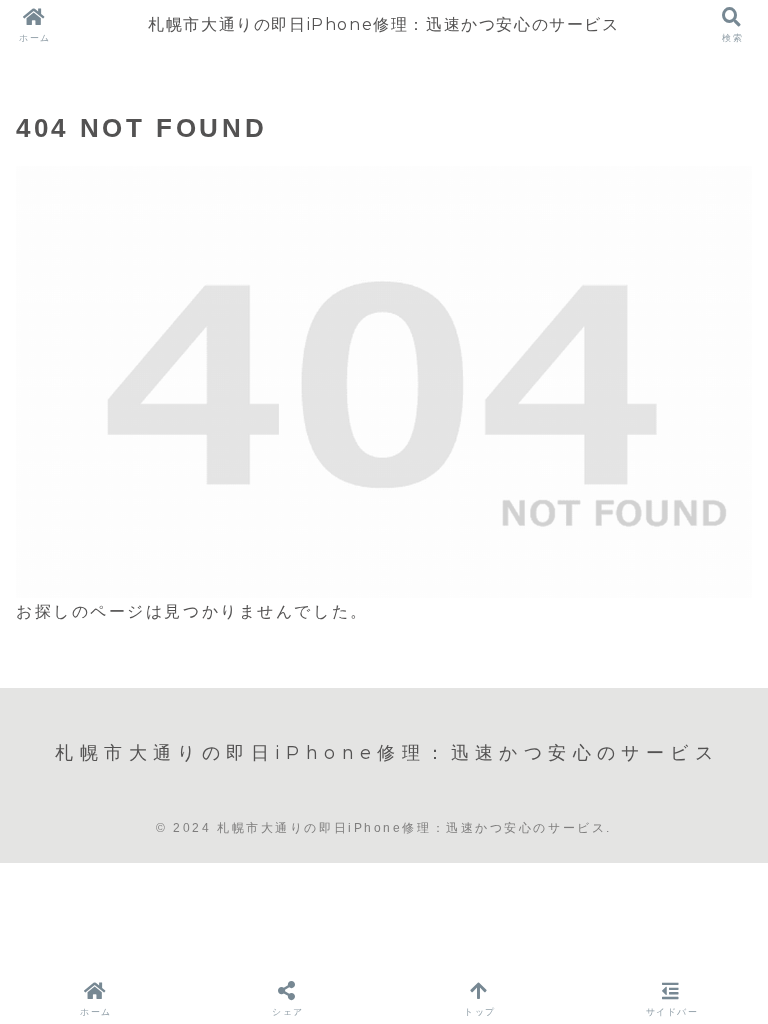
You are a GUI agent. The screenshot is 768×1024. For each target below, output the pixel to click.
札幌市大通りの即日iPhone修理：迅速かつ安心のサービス (383, 24)
